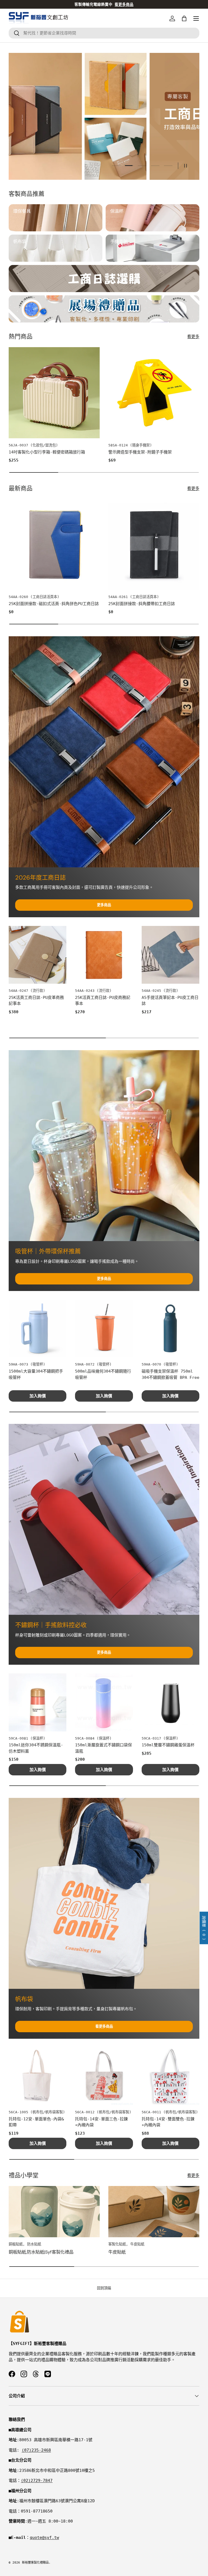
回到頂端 (104, 2288)
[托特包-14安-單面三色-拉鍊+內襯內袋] (104, 2076)
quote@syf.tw (44, 2537)
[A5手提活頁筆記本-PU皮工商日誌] (170, 955)
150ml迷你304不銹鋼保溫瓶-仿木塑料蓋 (36, 1748)
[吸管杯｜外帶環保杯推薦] (104, 1146)
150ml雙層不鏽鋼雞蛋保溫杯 (168, 1745)
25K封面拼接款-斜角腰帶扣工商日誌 (142, 604)
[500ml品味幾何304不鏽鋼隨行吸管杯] (104, 1329)
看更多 (193, 337)
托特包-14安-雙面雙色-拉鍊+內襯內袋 (168, 2122)
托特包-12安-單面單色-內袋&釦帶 (36, 2122)
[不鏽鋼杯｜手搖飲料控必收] (104, 1519)
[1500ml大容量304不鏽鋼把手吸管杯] (38, 1329)
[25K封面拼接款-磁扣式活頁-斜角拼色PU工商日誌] (54, 544)
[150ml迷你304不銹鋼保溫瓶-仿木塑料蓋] (38, 1702)
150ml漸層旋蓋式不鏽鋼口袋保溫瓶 (103, 1748)
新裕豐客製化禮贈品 (35, 2563)
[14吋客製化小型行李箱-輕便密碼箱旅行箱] (54, 393)
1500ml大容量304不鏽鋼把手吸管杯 (36, 1374)
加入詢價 (38, 1396)
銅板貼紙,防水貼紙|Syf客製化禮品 (41, 2252)
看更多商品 (104, 2026)
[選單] (196, 18)
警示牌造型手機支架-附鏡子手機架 (140, 452)
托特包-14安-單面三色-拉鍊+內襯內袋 (101, 2122)
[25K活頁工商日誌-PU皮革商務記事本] (38, 955)
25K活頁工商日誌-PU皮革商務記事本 (36, 1001)
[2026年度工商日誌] (104, 752)
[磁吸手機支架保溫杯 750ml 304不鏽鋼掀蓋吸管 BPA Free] (170, 1329)
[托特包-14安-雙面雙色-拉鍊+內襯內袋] (170, 2076)
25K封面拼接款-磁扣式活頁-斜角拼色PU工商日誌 (54, 604)
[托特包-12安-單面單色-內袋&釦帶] (38, 2076)
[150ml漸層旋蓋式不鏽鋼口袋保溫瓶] (104, 1702)
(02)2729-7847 (37, 2481)
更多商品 (104, 905)
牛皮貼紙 (117, 2252)
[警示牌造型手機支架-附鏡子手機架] (154, 393)
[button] (184, 18)
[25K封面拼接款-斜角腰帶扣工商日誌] (154, 544)
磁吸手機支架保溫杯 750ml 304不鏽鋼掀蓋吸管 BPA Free (170, 1374)
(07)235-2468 (36, 2450)
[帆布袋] (104, 1893)
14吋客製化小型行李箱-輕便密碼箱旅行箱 (47, 452)
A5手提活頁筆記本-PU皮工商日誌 (170, 1001)
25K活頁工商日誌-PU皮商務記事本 (103, 1001)
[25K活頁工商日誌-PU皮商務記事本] (104, 955)
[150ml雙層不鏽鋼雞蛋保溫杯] (170, 1702)
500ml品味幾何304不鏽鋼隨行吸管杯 (103, 1374)
